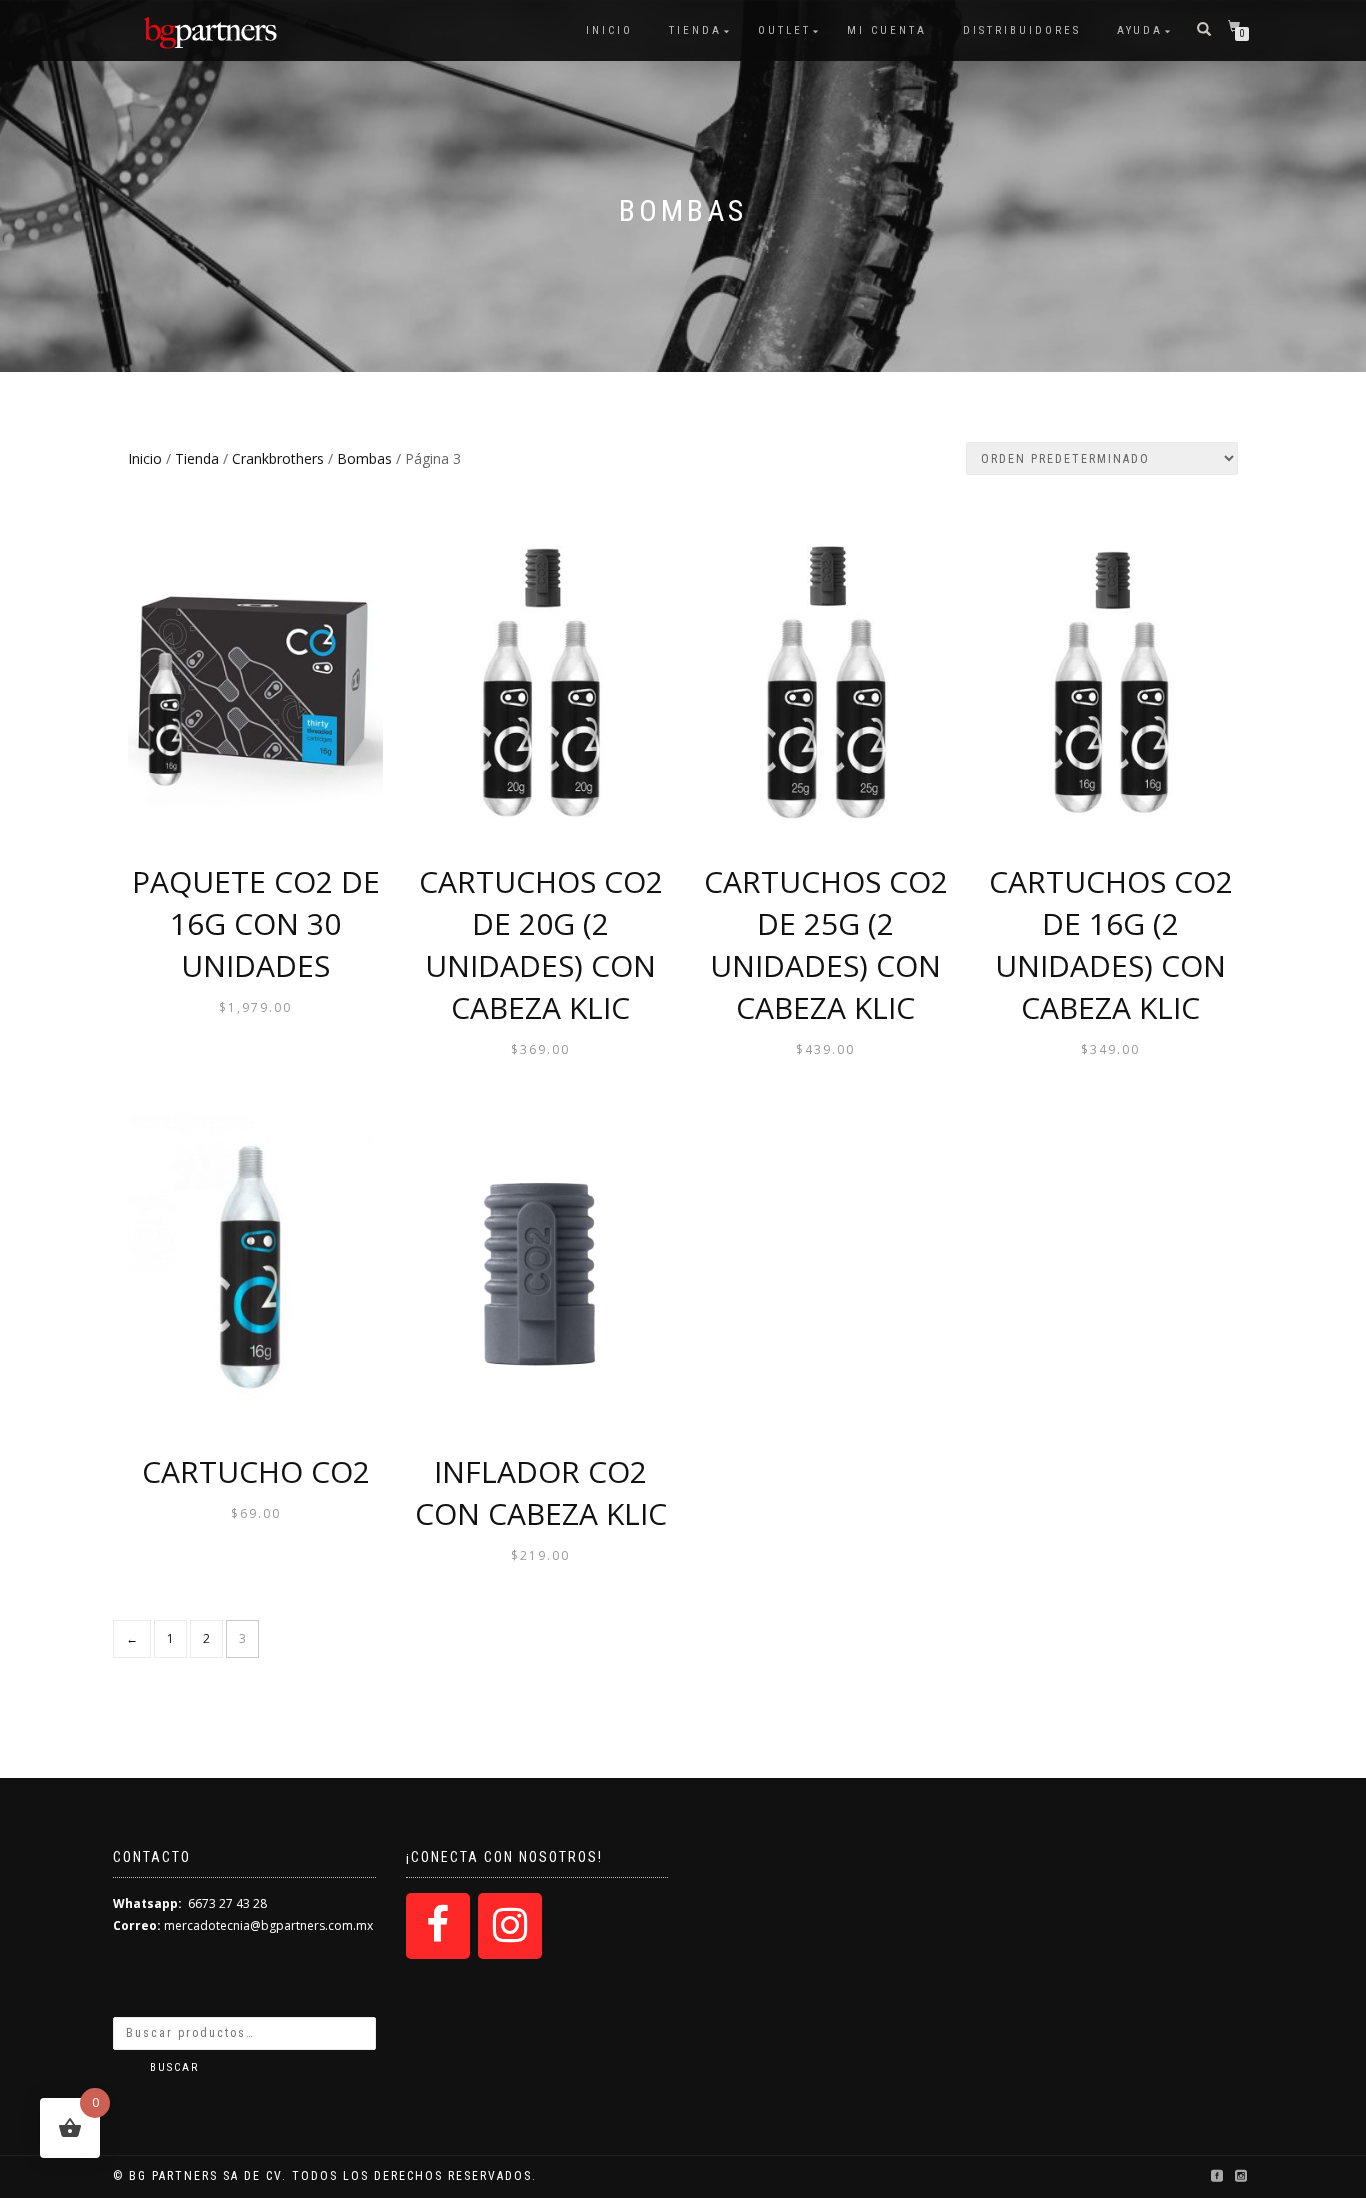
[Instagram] (510, 1926)
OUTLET (784, 30)
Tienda (695, 30)
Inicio (609, 30)
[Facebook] (438, 1926)
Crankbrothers (278, 458)
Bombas (364, 458)
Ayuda (1140, 30)
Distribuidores (1022, 30)
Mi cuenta (887, 30)
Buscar (174, 2067)
